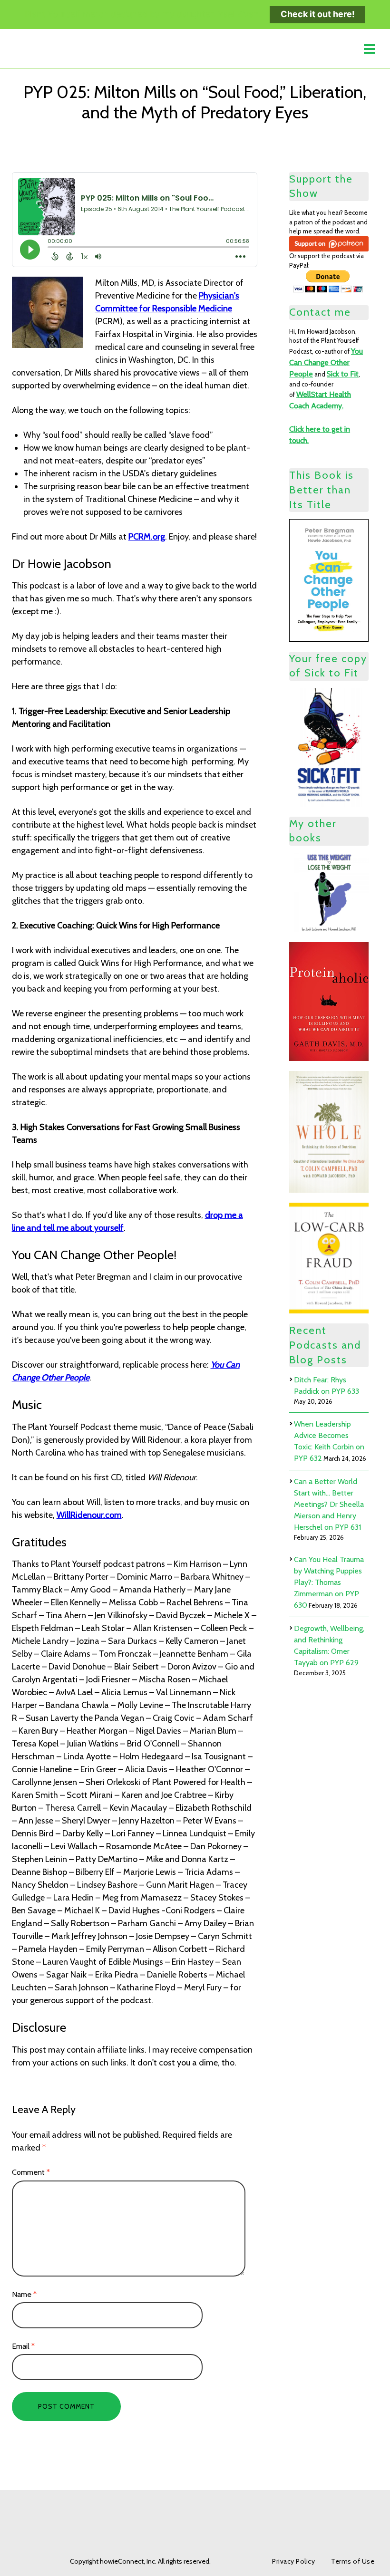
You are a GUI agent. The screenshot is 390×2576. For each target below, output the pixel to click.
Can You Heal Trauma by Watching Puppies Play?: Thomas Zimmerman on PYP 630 (329, 1582)
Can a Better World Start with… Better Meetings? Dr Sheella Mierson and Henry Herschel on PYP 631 (329, 1504)
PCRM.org (147, 537)
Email (23, 2346)
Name (24, 2294)
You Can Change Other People (326, 362)
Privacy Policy (293, 2561)
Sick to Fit (343, 374)
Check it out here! (318, 14)
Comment (31, 2172)
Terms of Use (353, 2561)
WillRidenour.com (89, 1515)
